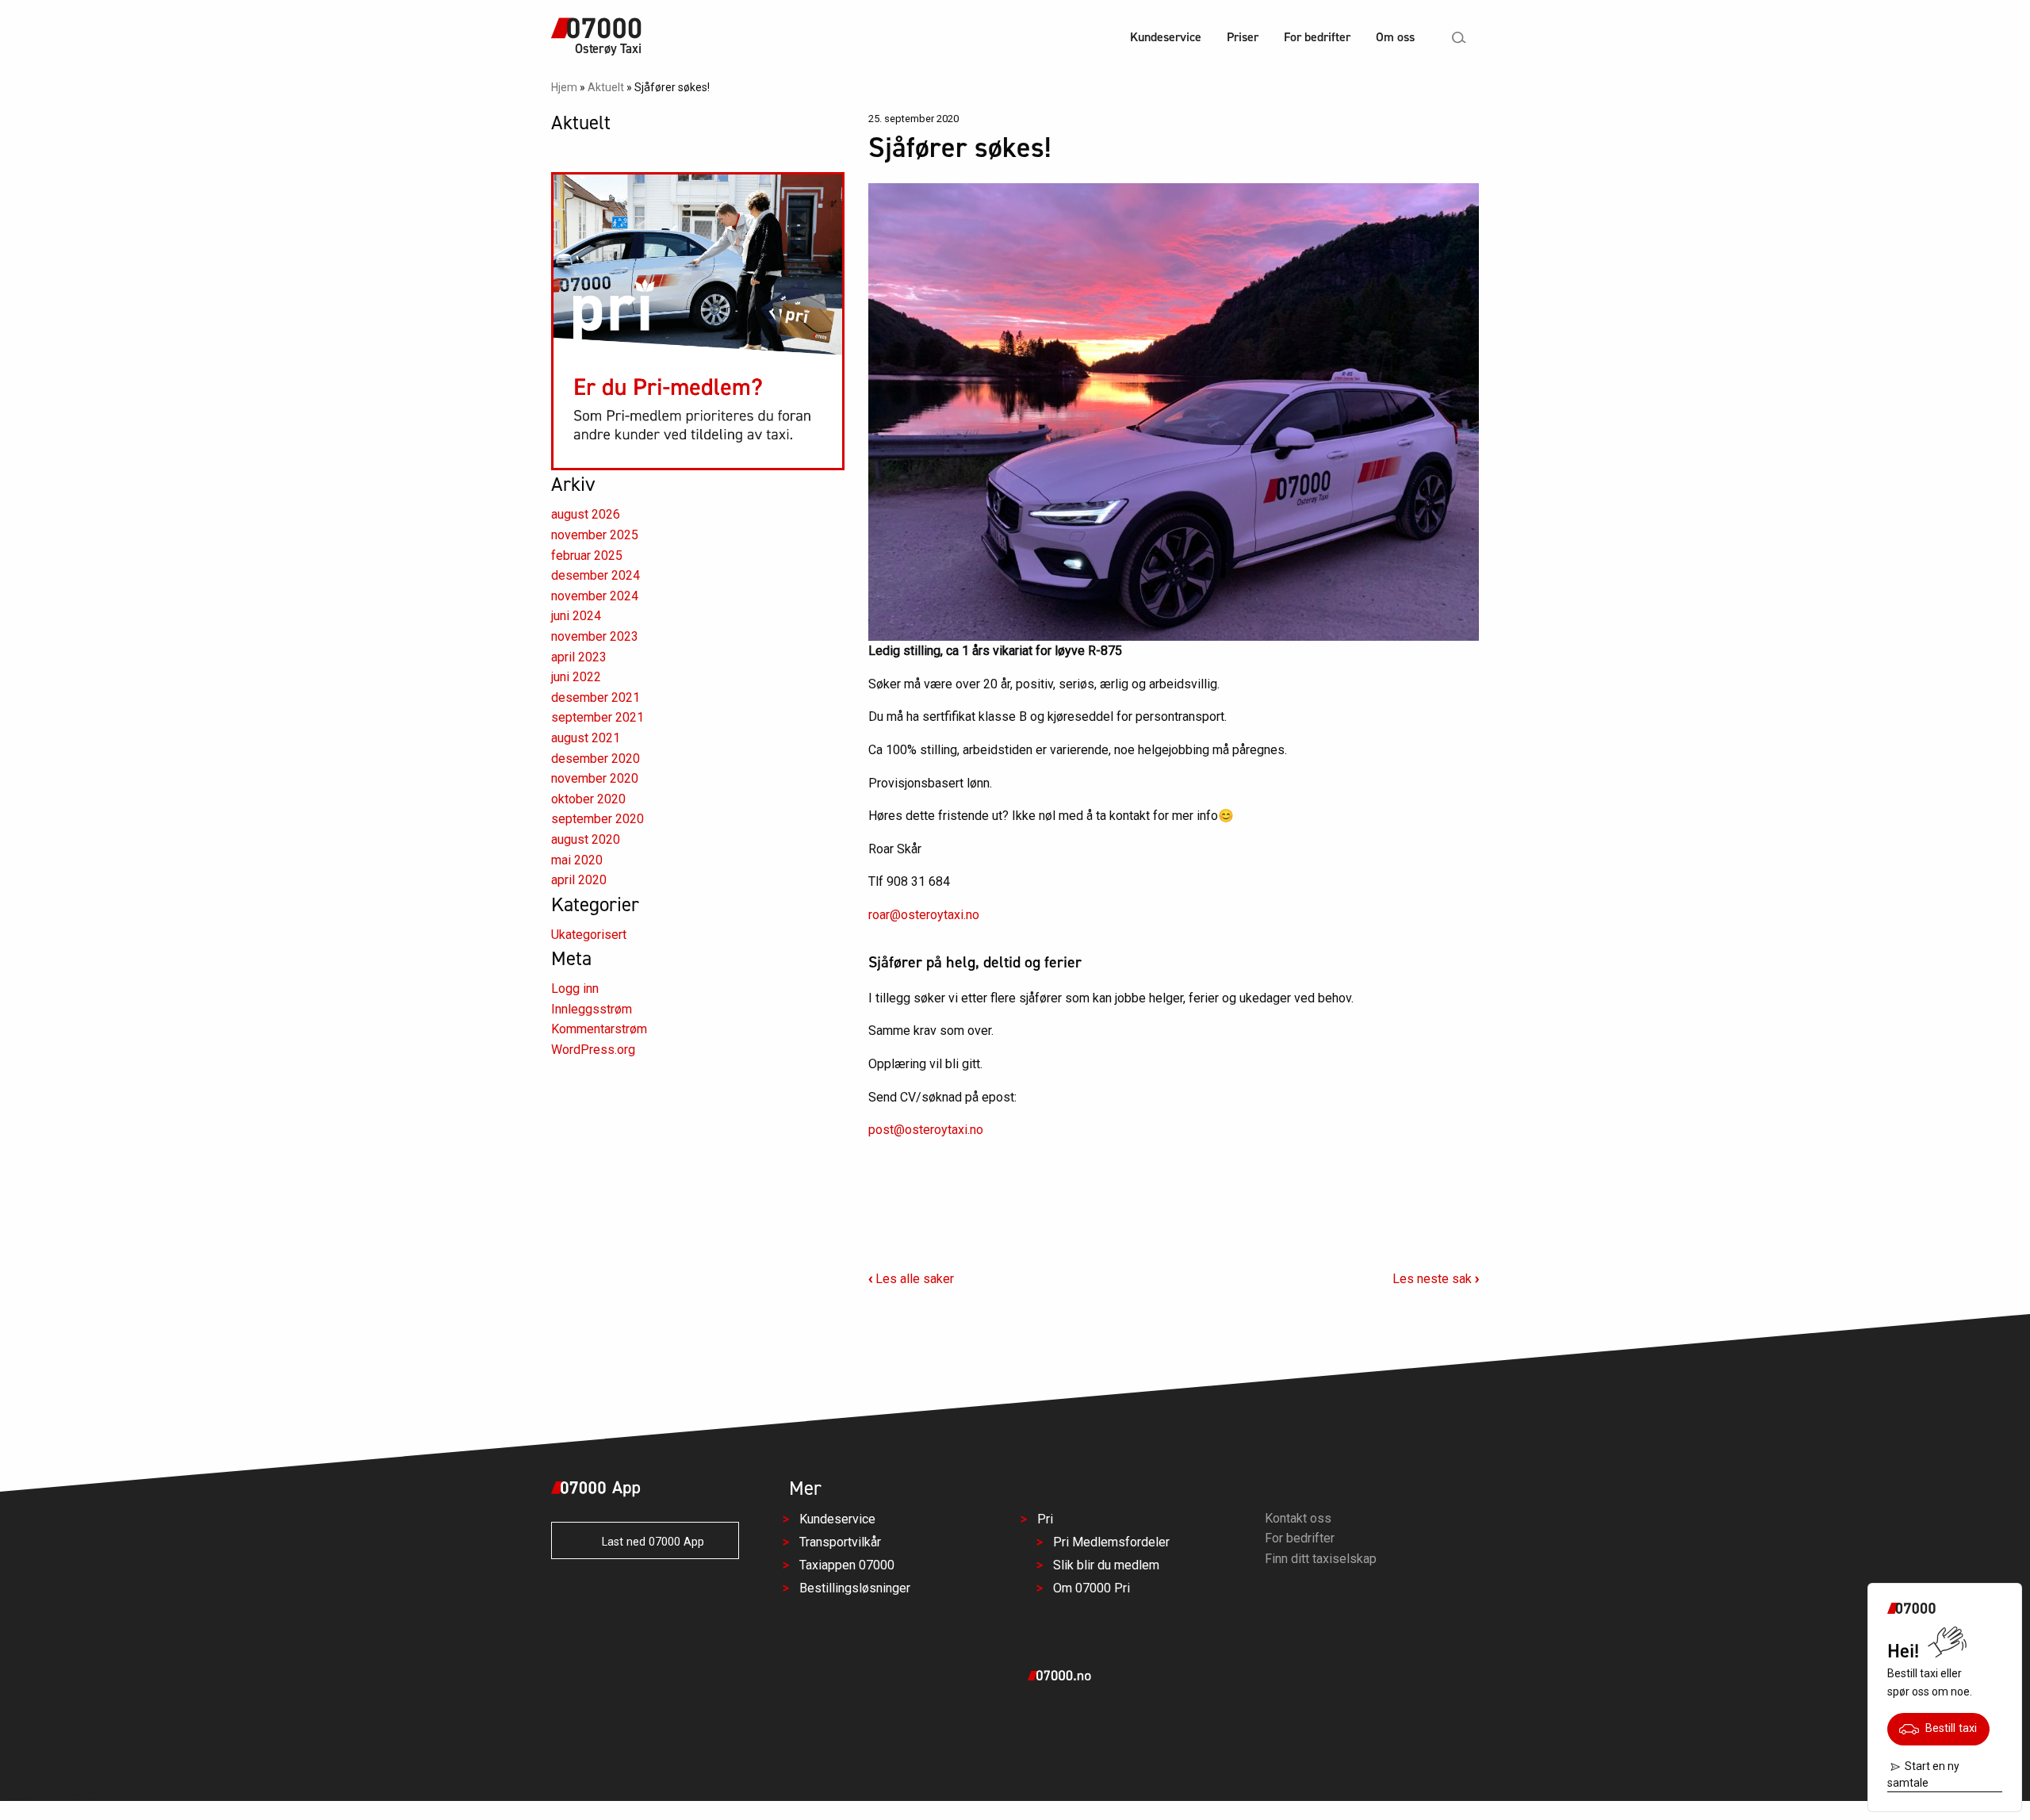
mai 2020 (577, 860)
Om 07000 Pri (1092, 1587)
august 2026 (586, 514)
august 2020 (586, 839)
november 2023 (595, 636)
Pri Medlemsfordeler (1111, 1542)
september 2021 (598, 717)
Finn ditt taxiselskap (1321, 1559)
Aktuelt (606, 87)
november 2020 (595, 778)
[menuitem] (1166, 39)
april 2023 (579, 657)
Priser (1243, 37)
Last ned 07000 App (648, 1542)
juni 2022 (576, 677)
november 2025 (595, 535)
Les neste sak (1436, 1279)
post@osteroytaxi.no (926, 1130)
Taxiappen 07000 (847, 1565)
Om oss (1395, 37)
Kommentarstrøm (599, 1029)
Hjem (564, 87)
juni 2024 (576, 616)
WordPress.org (593, 1050)
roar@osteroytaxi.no (924, 915)
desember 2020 (596, 759)
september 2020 (598, 819)
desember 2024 (596, 575)
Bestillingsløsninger (855, 1587)
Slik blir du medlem (1106, 1565)
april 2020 (579, 880)
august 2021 (586, 738)
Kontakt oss (1298, 1518)
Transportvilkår (840, 1542)
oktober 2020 (588, 799)
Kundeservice (1166, 37)
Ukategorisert (589, 935)
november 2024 (595, 596)
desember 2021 (596, 697)
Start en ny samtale (1923, 1774)
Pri (1045, 1519)
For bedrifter (1317, 37)
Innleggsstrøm (592, 1009)
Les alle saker (911, 1279)
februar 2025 (587, 556)
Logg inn (575, 989)
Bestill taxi (1948, 1728)
